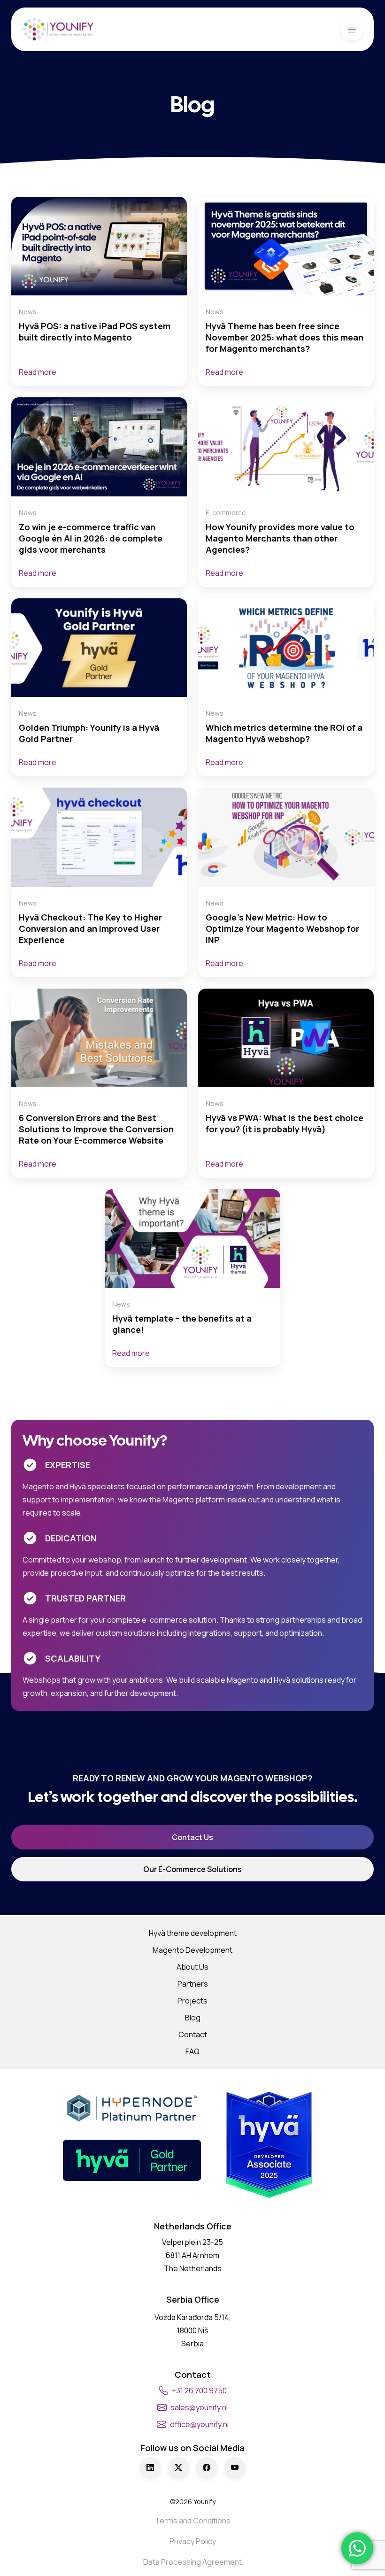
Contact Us (192, 1837)
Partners (193, 1984)
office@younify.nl (199, 2424)
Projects (192, 2001)
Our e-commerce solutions (192, 1869)
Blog (193, 2018)
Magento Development (192, 1950)
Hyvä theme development (193, 1933)
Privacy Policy (193, 2541)
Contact (193, 2034)
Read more (38, 372)
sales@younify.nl (199, 2407)
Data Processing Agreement (192, 2562)
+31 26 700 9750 (199, 2390)
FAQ (192, 2051)
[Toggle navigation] (352, 30)
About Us (192, 1967)
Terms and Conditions (193, 2521)
